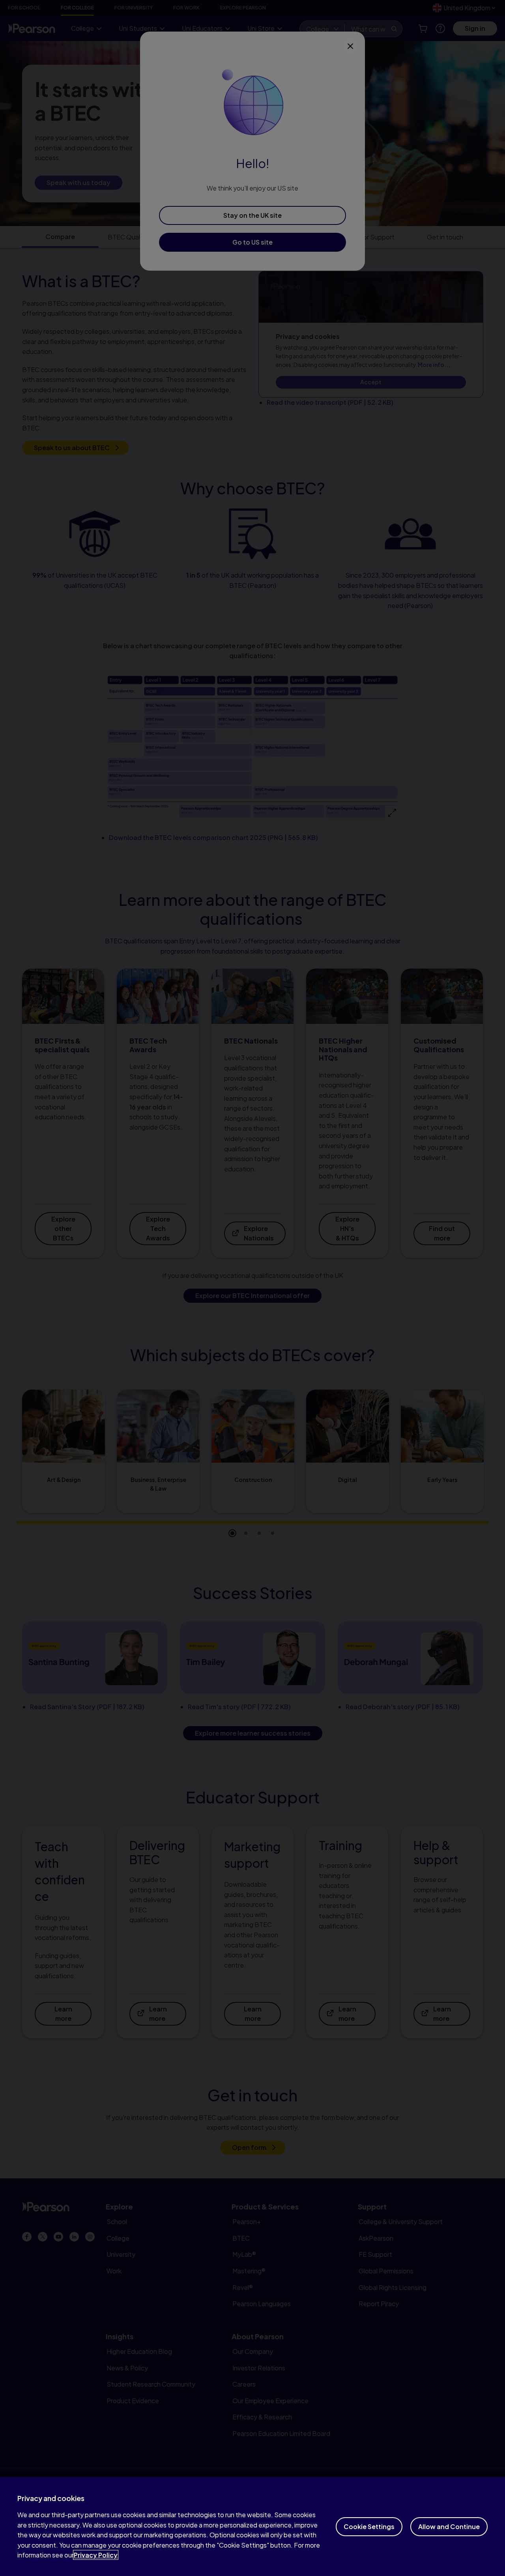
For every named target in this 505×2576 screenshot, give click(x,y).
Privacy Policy (96, 2555)
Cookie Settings (369, 2526)
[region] (252, 2526)
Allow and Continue (449, 2526)
